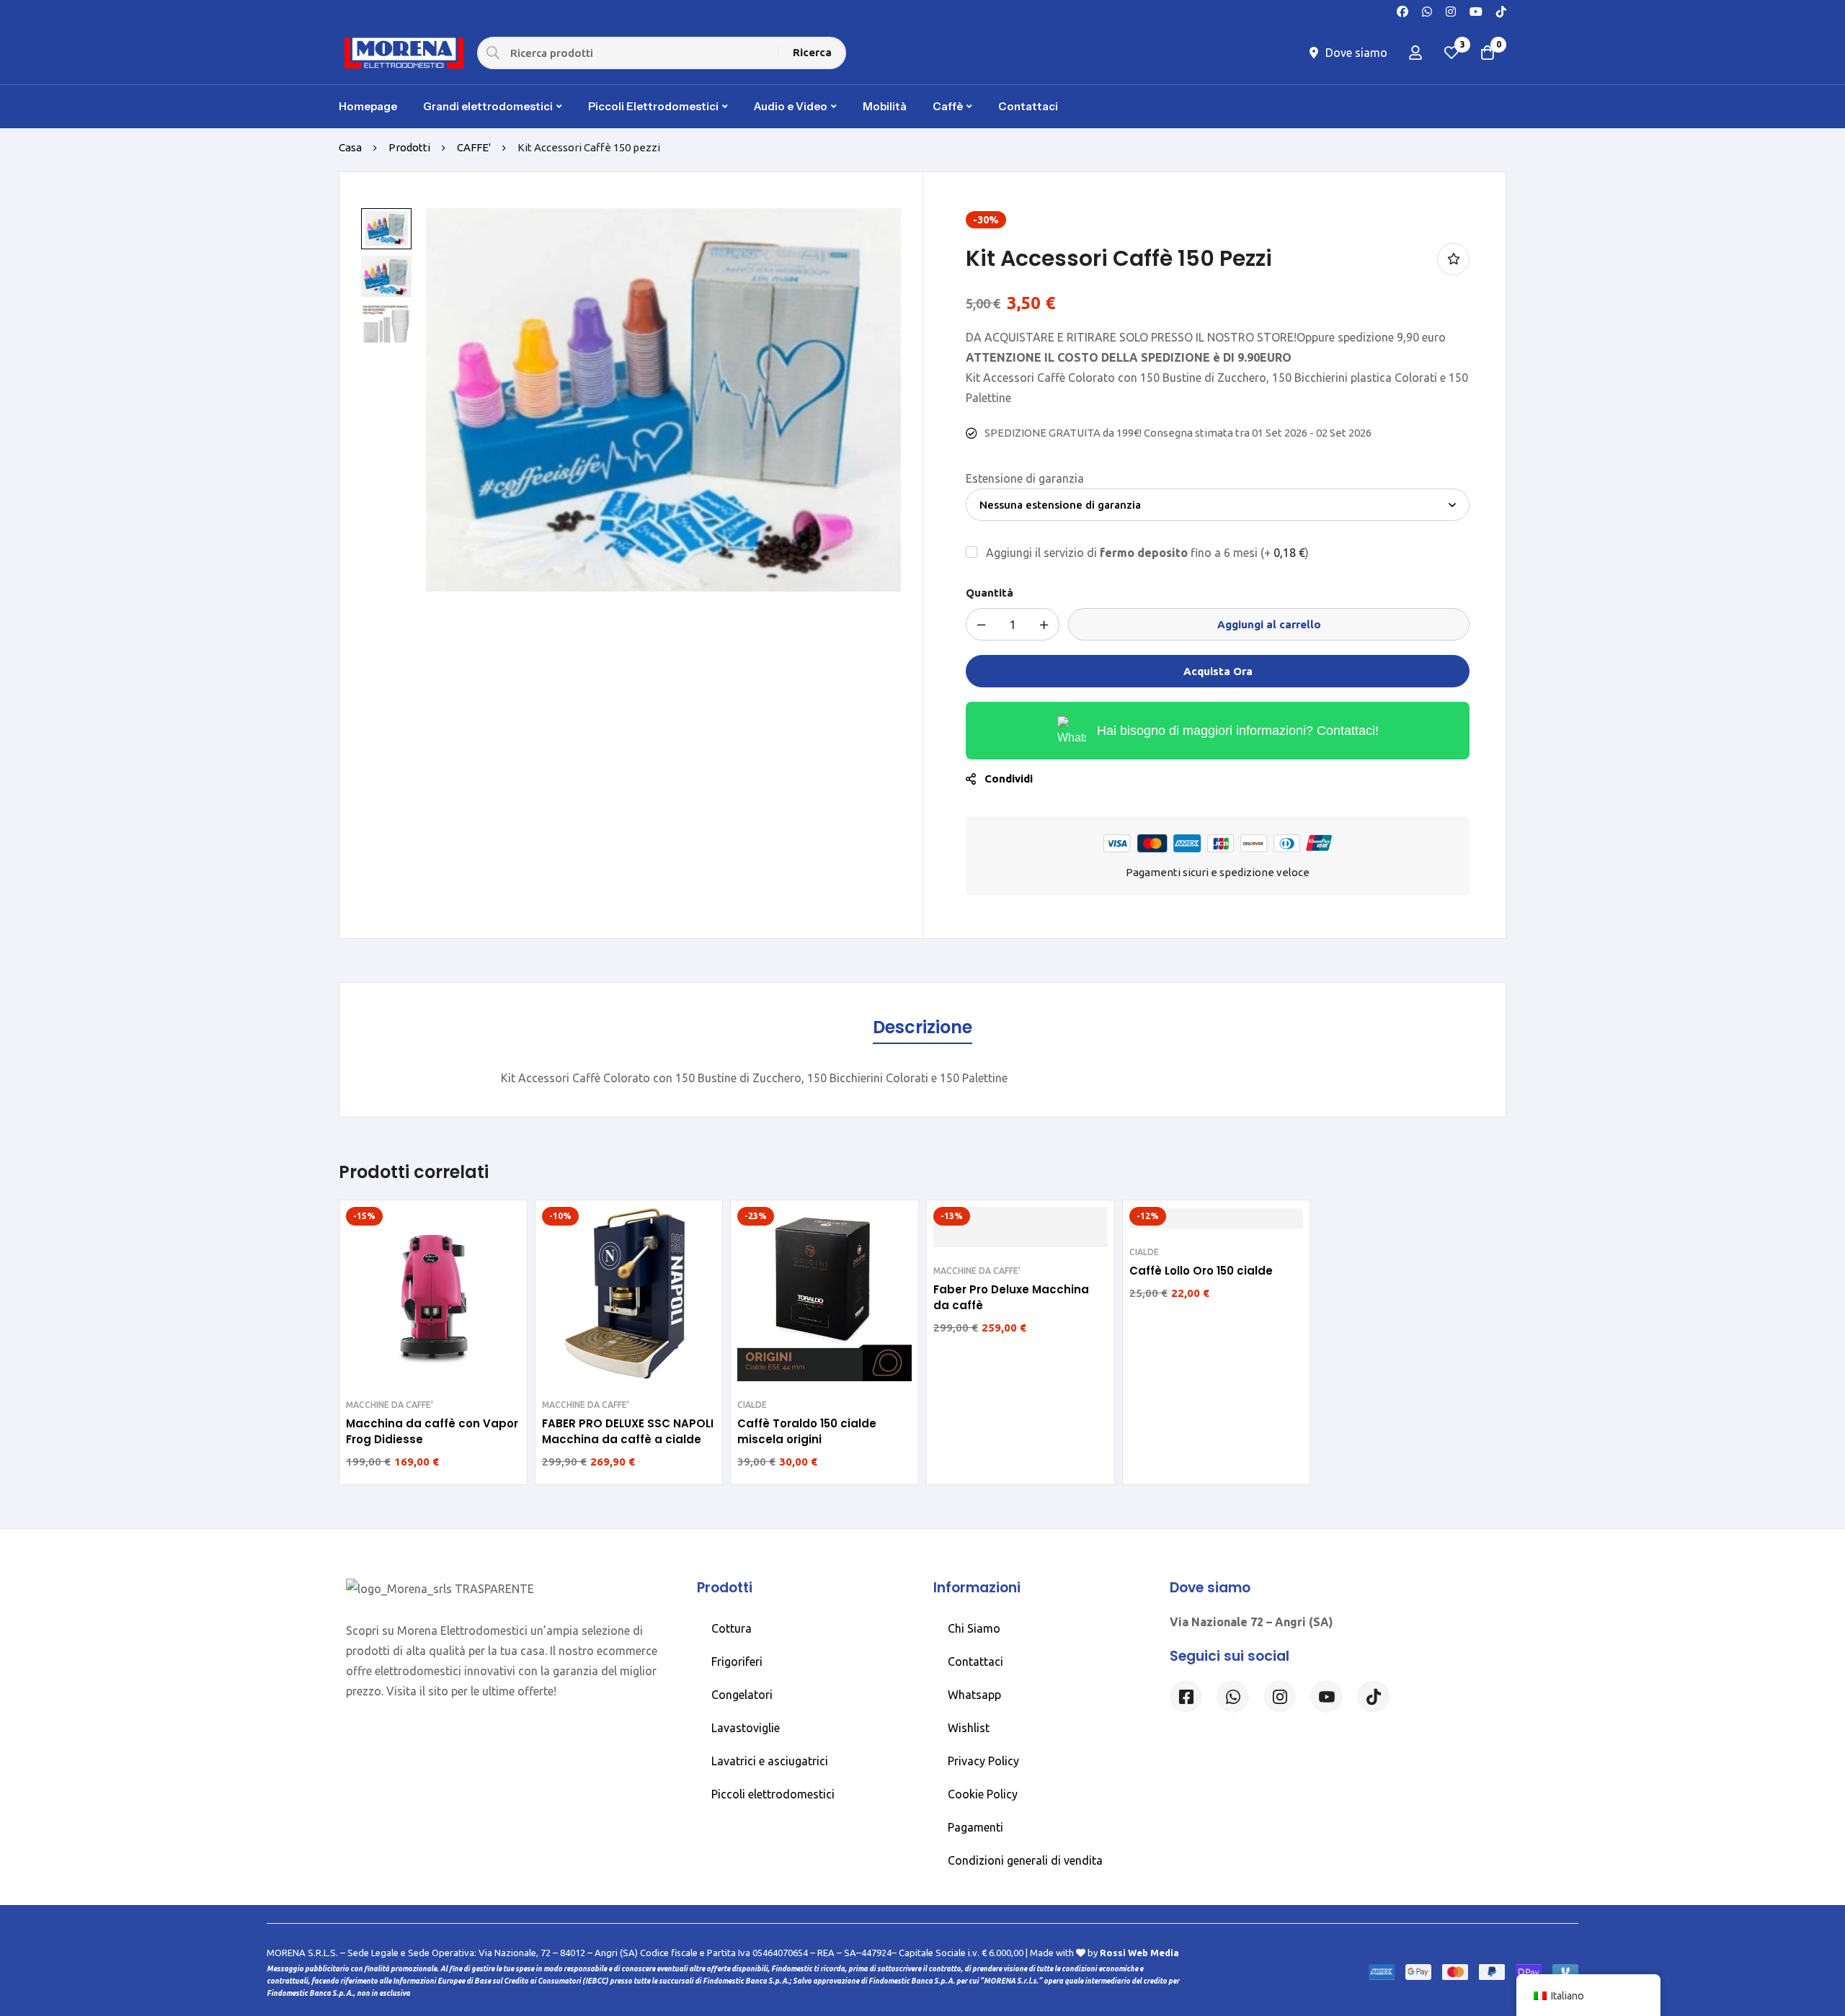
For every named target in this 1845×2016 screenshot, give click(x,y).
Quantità (990, 593)
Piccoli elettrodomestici (773, 1794)
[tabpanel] (922, 1078)
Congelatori (742, 1695)
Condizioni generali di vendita (1025, 1860)
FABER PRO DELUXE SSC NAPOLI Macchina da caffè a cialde (628, 1431)
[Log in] (1415, 53)
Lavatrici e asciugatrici (770, 1761)
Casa (350, 147)
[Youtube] (1476, 10)
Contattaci (975, 1662)
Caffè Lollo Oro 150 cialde (1201, 1271)
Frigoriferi (737, 1662)
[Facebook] (1402, 10)
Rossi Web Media (1139, 1953)
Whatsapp (974, 1695)
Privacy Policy (983, 1761)
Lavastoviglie (746, 1728)
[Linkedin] (1326, 1696)
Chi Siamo (974, 1628)
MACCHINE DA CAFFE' (390, 1405)
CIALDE (752, 1405)
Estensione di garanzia (1025, 478)
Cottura (732, 1628)
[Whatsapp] (1427, 10)
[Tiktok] (1373, 1696)
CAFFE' (474, 147)
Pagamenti (975, 1827)
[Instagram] (1451, 10)
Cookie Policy (983, 1794)
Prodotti (409, 147)
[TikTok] (1501, 10)
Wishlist (969, 1728)
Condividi (1009, 779)
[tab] (922, 1028)
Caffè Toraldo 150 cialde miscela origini (807, 1431)
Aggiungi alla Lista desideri (1453, 259)
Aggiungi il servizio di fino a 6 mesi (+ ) (1146, 553)
